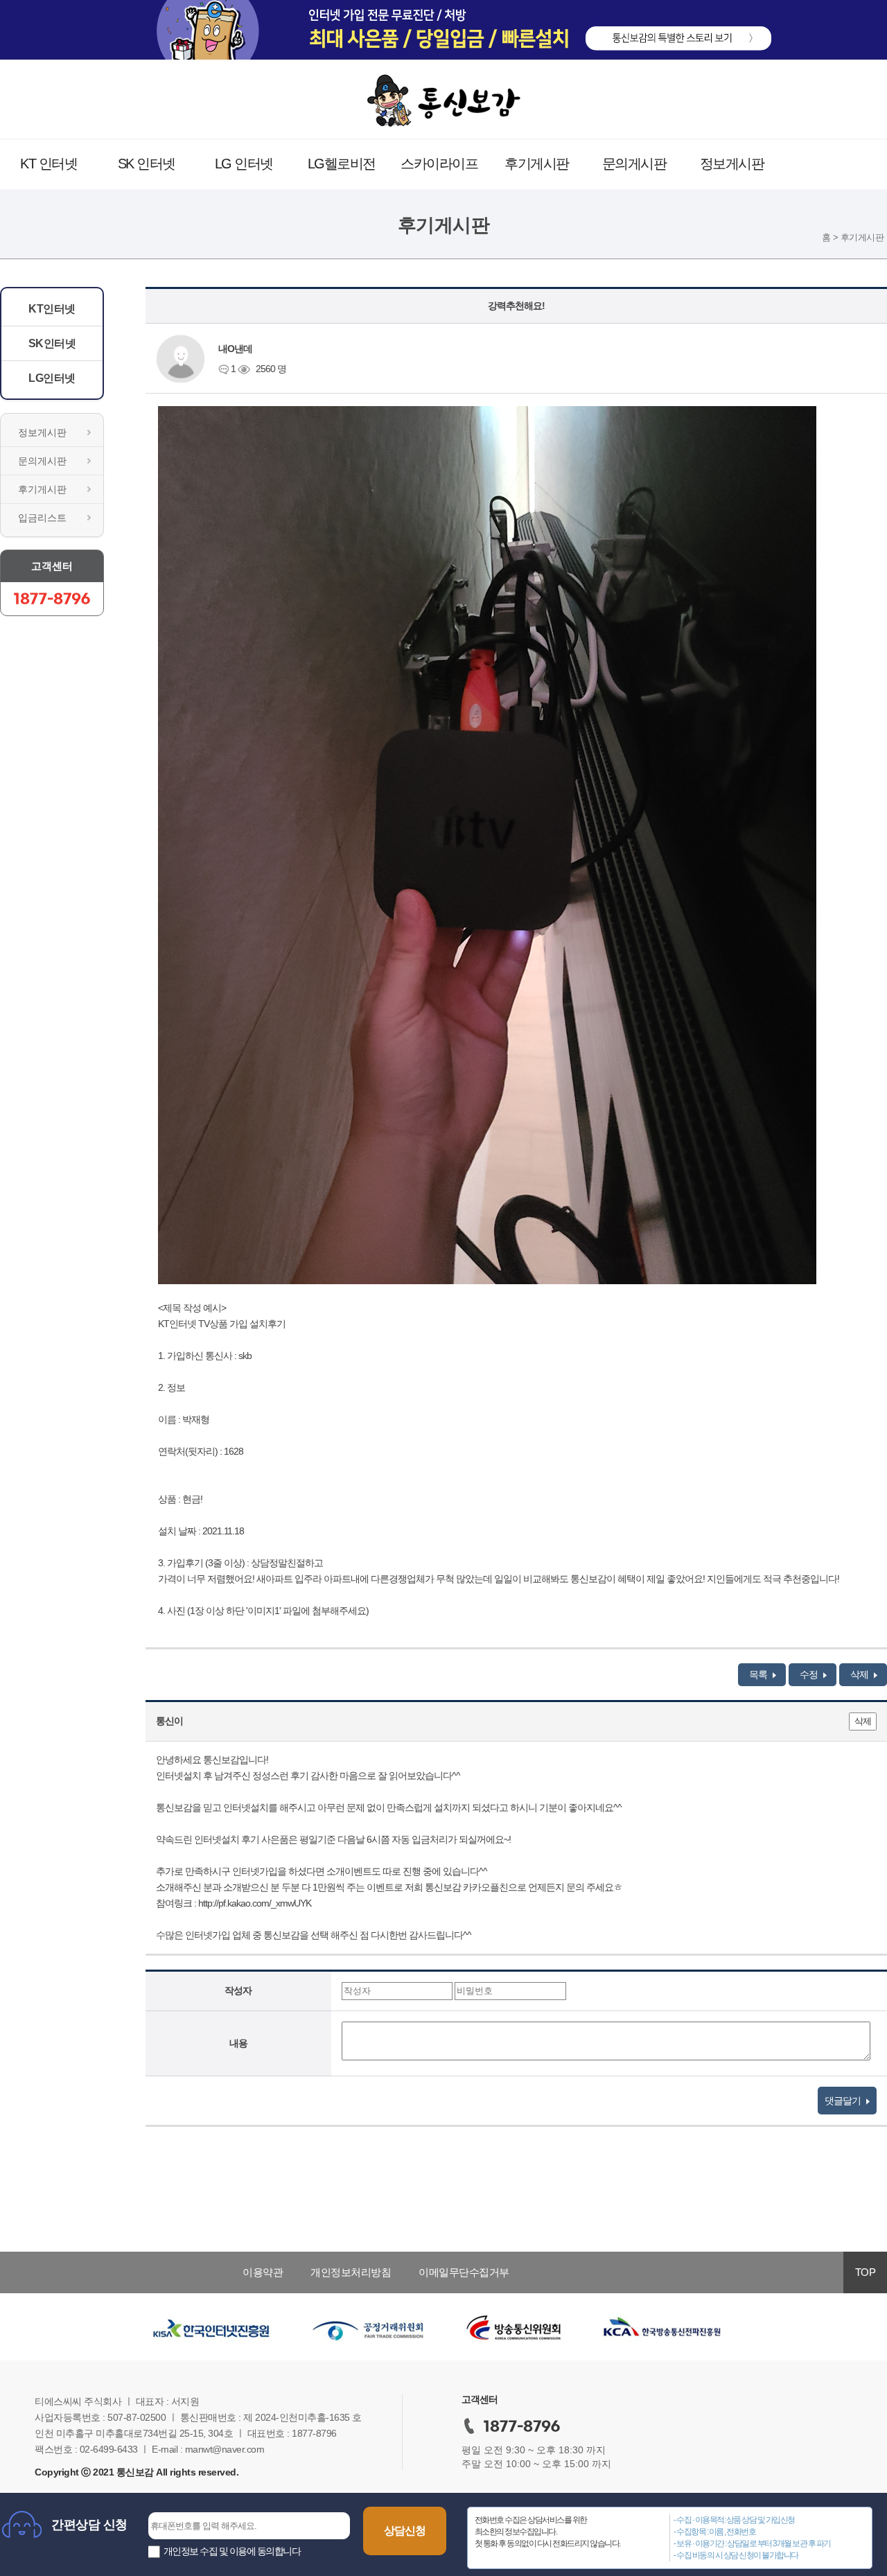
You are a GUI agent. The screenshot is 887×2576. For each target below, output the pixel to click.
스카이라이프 (439, 164)
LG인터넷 (52, 378)
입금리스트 (42, 518)
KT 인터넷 (49, 164)
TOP (866, 2272)
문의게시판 (634, 164)
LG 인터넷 (244, 164)
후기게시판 (537, 164)
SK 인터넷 (147, 164)
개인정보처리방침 (351, 2272)
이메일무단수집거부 (464, 2272)
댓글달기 (844, 2101)
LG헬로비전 (342, 164)
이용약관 (263, 2272)
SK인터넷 (52, 343)
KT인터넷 (52, 309)
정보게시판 (732, 164)
